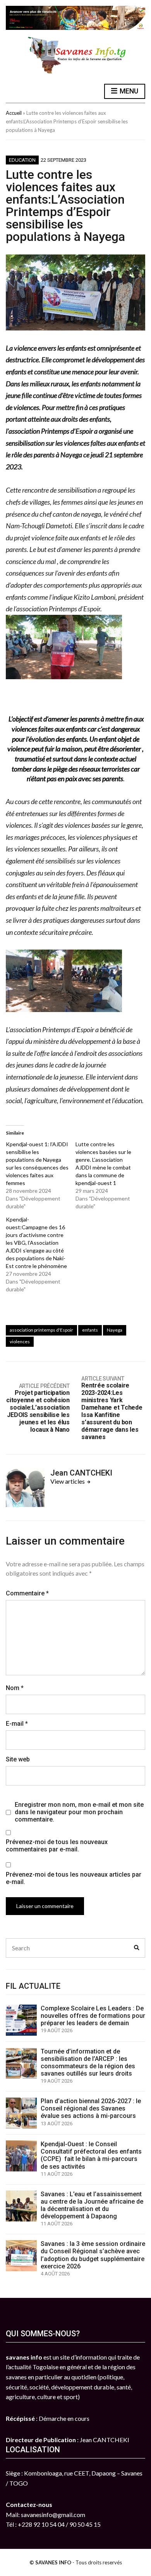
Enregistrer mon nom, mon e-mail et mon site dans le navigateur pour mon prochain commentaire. (79, 1812)
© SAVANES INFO (50, 2562)
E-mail (17, 1724)
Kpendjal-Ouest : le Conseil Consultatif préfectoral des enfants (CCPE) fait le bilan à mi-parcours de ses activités (91, 2155)
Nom (15, 1688)
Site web (18, 1759)
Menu (128, 91)
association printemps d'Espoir (41, 1330)
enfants (90, 1330)
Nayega (115, 1330)
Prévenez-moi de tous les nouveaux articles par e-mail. (74, 1878)
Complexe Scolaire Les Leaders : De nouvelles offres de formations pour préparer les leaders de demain (93, 2016)
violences (20, 1342)
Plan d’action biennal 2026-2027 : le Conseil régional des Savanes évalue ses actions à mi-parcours (91, 2108)
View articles (68, 1481)
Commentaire (27, 1593)
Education (22, 160)
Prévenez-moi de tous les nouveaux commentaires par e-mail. (57, 1846)
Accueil (14, 113)
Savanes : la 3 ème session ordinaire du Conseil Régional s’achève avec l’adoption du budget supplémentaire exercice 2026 (93, 2255)
